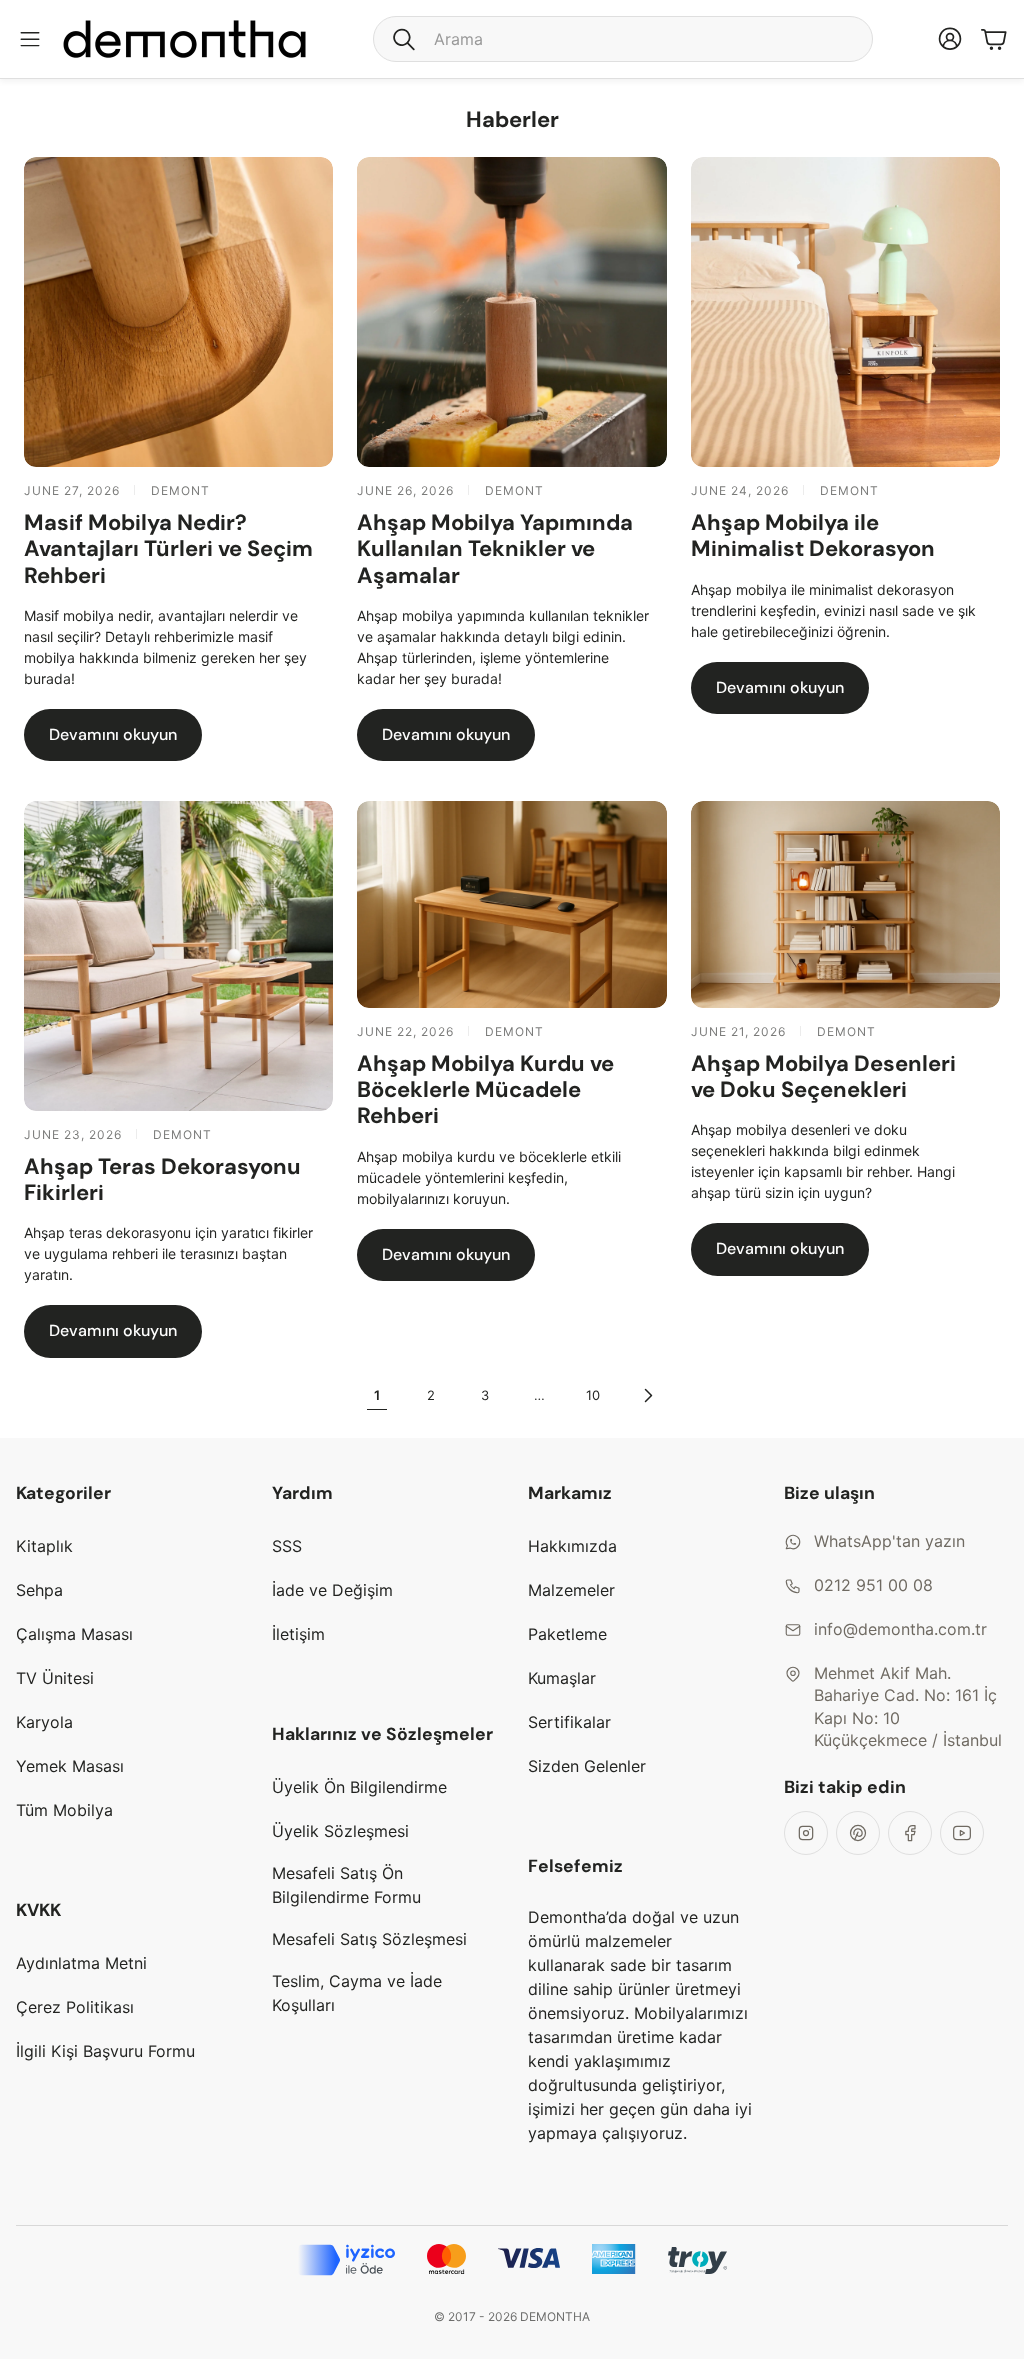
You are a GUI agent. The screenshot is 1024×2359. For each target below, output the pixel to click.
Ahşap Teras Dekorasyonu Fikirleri (162, 1179)
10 (593, 1395)
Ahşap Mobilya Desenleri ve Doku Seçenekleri (823, 1076)
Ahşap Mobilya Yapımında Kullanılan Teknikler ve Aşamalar (495, 549)
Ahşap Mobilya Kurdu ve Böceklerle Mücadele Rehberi (485, 1090)
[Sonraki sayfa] (647, 1396)
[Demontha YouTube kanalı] (962, 1833)
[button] (623, 39)
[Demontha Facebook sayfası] (910, 1833)
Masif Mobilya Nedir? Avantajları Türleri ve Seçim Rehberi (168, 549)
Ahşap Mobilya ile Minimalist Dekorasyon (813, 535)
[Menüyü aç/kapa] (30, 39)
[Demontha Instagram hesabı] (806, 1833)
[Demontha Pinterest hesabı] (858, 1833)
